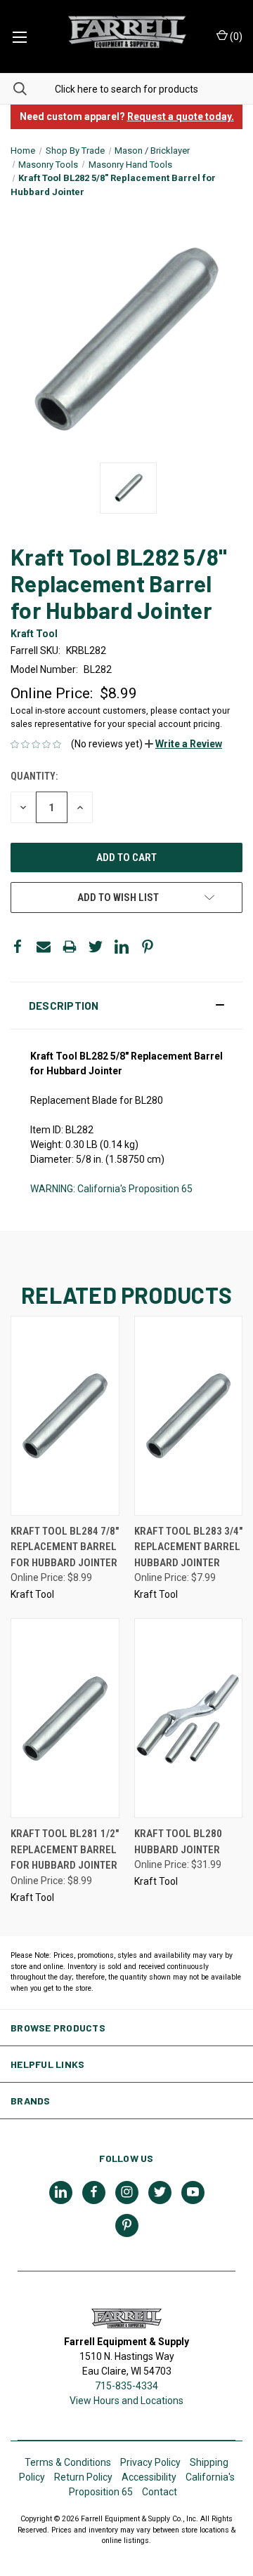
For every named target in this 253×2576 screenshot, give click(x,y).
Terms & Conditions (68, 2462)
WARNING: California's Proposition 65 (111, 1189)
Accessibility (149, 2477)
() (235, 36)
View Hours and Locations (126, 2401)
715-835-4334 (126, 2386)
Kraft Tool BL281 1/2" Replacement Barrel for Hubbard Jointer (65, 1849)
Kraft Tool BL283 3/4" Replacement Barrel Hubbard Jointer (188, 1547)
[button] (183, 744)
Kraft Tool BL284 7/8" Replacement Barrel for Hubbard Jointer (65, 1547)
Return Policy (83, 2477)
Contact (160, 2492)
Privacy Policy (150, 2462)
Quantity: (34, 776)
